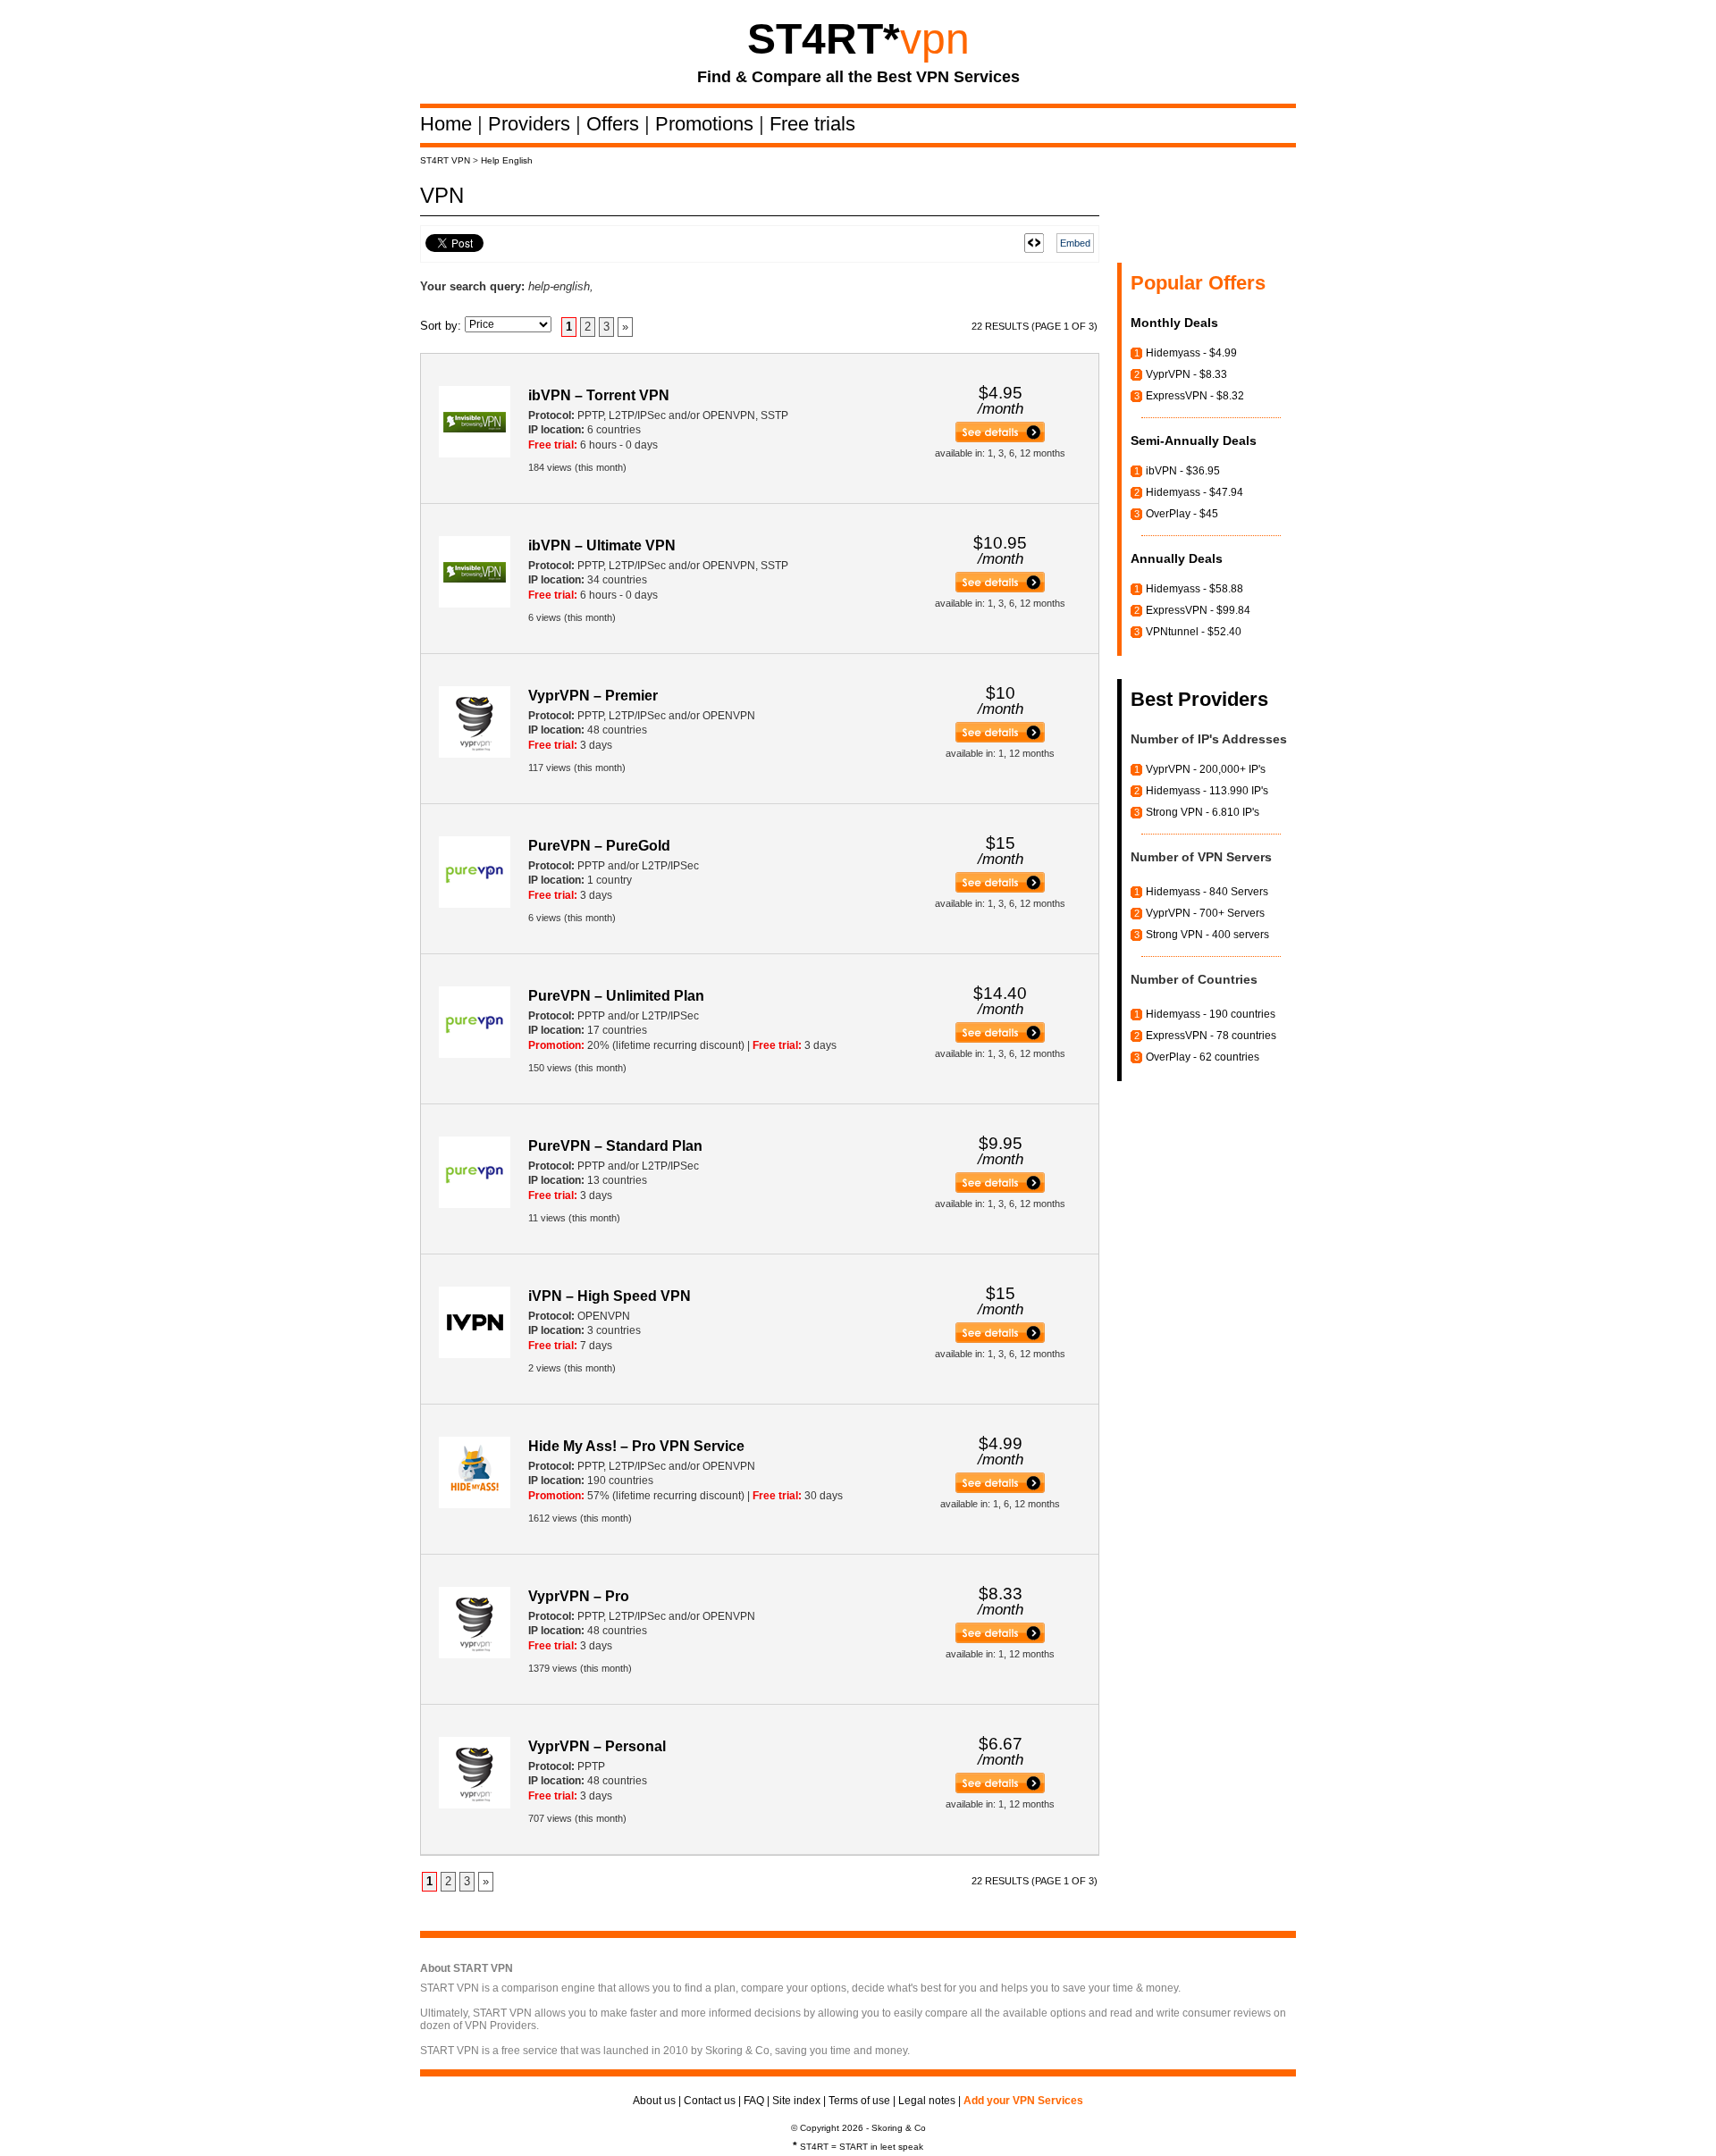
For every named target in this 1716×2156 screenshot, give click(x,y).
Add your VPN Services (1023, 2101)
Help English (507, 160)
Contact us (710, 2101)
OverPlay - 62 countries (1203, 1057)
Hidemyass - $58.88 (1194, 589)
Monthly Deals (1174, 323)
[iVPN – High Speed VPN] (1000, 1339)
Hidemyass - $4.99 (1191, 353)
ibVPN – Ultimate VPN (602, 545)
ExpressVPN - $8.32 (1195, 396)
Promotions (707, 124)
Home (449, 124)
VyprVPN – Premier (593, 696)
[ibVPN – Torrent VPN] (1000, 439)
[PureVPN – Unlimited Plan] (1000, 1039)
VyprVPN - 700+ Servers (1205, 913)
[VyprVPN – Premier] (1000, 739)
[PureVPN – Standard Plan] (1000, 1189)
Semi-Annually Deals (1194, 440)
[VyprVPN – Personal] (1000, 1790)
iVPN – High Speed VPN (610, 1296)
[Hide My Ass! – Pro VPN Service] (1000, 1489)
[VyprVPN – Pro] (1000, 1640)
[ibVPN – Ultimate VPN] (1000, 589)
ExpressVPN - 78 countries (1211, 1036)
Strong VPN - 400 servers (1207, 935)
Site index (796, 2101)
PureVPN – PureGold (599, 846)
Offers (615, 124)
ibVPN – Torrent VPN (599, 395)
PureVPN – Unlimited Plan (616, 996)
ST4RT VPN (445, 160)
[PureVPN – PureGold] (1000, 889)
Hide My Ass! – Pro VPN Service (636, 1446)
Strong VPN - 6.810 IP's (1203, 812)
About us (654, 2101)
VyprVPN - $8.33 (1186, 374)
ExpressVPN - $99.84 (1198, 610)
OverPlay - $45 (1182, 514)
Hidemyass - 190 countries (1211, 1014)
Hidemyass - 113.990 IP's (1207, 791)
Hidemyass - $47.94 (1194, 492)
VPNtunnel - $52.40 (1194, 632)
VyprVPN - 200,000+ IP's (1206, 769)
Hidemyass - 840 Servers (1207, 892)
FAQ (754, 2101)
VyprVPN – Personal (597, 1746)
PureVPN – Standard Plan (615, 1146)
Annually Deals (1177, 558)
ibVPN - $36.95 (1183, 471)
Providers (532, 124)
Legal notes (927, 2101)
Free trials (812, 124)
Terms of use (859, 2101)
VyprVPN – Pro (579, 1596)
